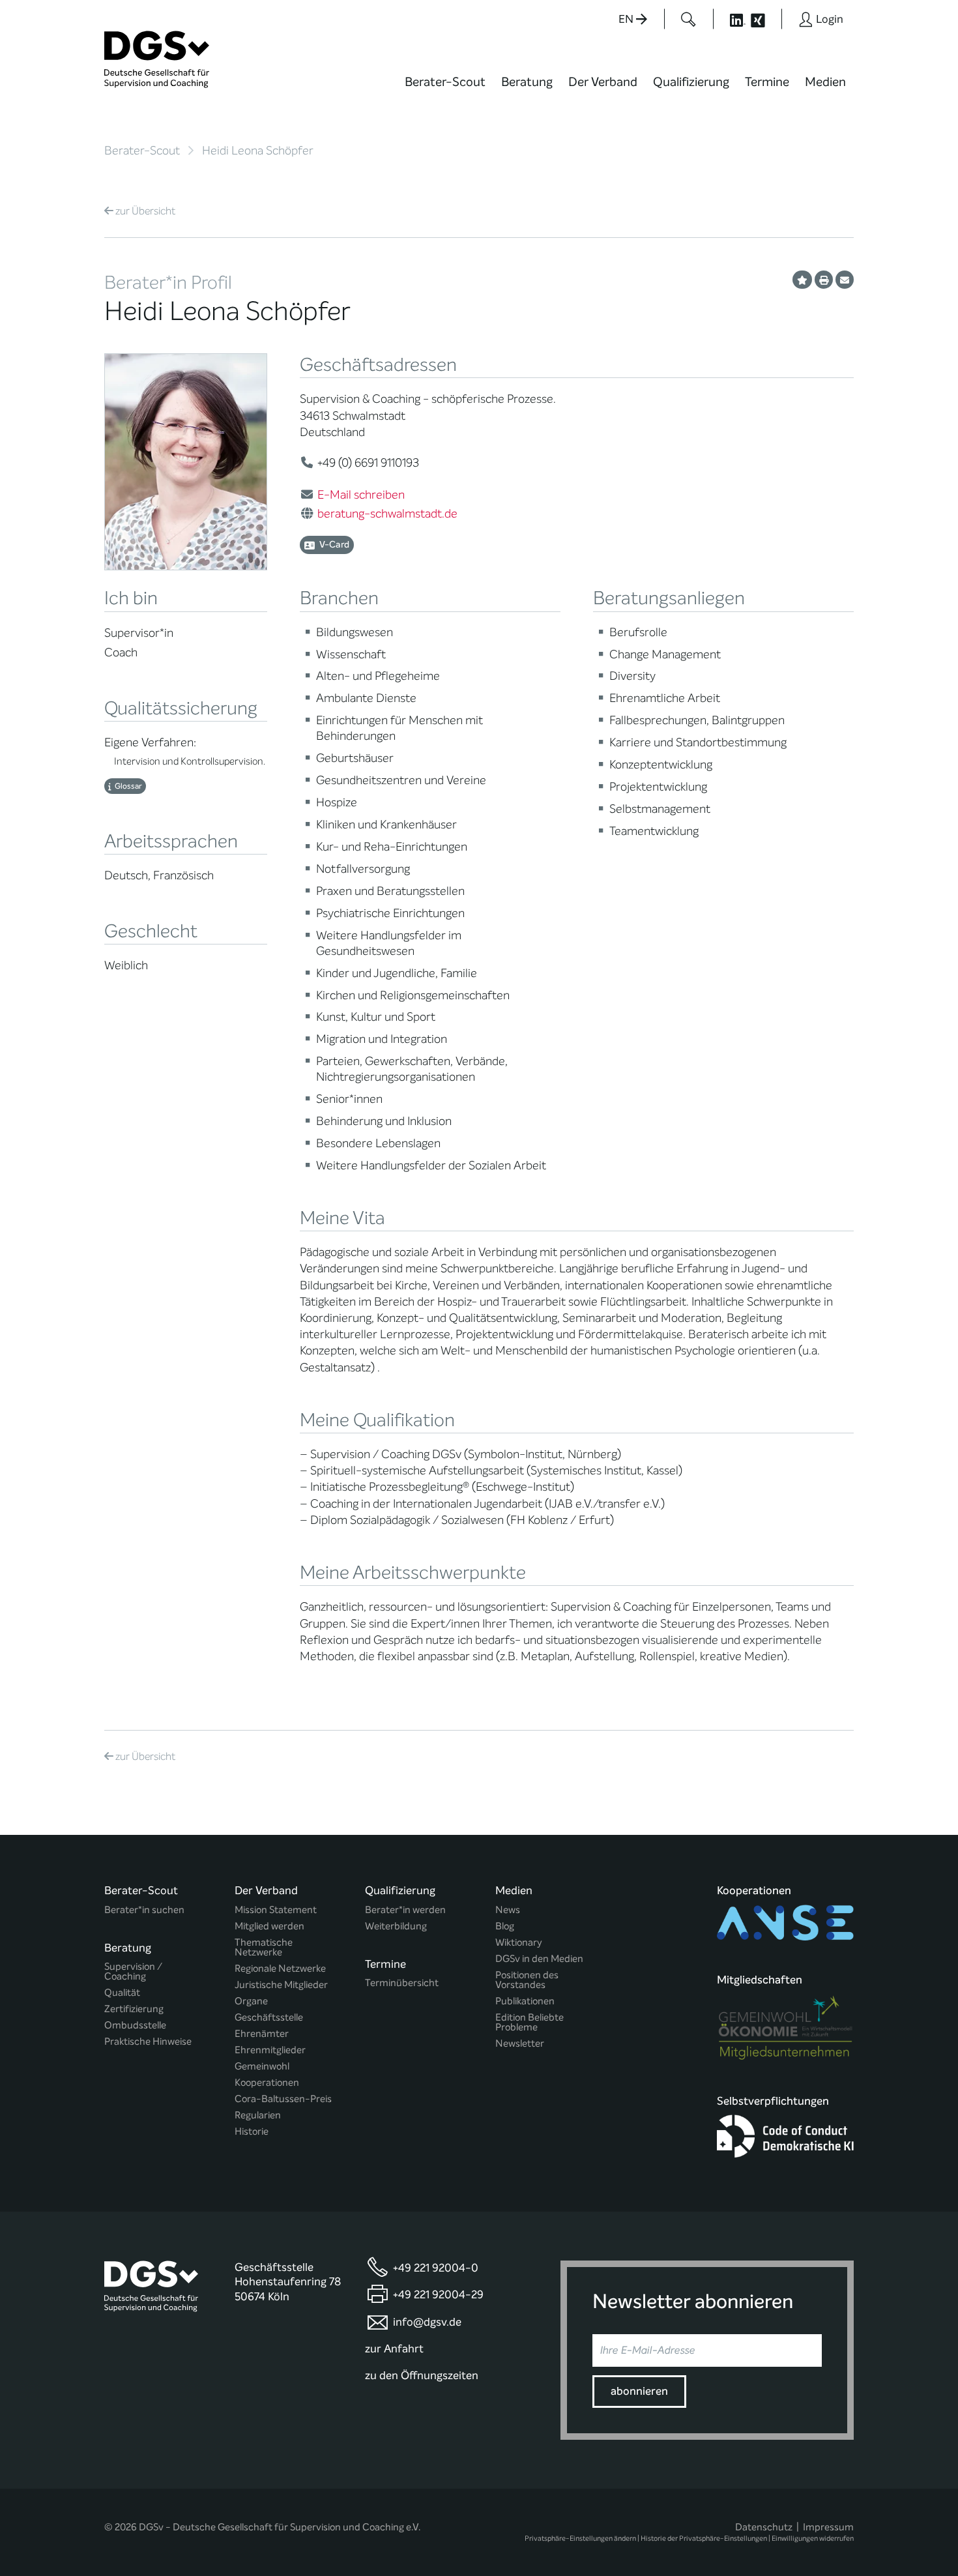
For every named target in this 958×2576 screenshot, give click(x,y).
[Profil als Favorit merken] (802, 280)
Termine (767, 82)
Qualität (122, 1993)
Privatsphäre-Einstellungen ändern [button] (580, 2539)
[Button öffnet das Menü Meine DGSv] (905, 91)
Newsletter (520, 2044)
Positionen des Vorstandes (527, 1980)
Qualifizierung (691, 82)
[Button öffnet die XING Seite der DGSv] (765, 19)
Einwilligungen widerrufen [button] (813, 2539)
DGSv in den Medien (539, 1959)
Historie (252, 2132)
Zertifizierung (134, 2009)
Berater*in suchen (144, 1910)
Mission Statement (276, 1910)
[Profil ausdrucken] (824, 280)
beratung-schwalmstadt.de (387, 514)
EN (627, 19)
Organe (251, 2001)
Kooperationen (267, 2083)
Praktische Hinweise (148, 2042)
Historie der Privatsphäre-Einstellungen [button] (704, 2539)
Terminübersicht (402, 1983)
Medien (825, 82)
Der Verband (603, 82)
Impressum (828, 2527)
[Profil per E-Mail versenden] (845, 280)
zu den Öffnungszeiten (422, 2376)
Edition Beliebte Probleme (530, 2023)
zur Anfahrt (394, 2349)
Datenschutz (764, 2527)
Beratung (527, 82)
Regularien (258, 2115)
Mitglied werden (269, 1926)
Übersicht (145, 211)
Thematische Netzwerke (264, 1948)
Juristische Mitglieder (281, 1985)
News (508, 1910)
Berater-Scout (445, 82)
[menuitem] (445, 90)
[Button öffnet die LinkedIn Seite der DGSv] (731, 19)
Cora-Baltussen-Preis (283, 2099)
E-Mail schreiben (361, 495)
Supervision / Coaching (133, 1972)
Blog (505, 1926)
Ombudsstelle (135, 2026)
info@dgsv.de (427, 2322)
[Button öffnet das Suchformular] (689, 19)
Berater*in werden (405, 1910)
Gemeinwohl (262, 2067)
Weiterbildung (396, 1926)
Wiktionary (519, 1943)
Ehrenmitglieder (270, 2050)
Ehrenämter (262, 2034)
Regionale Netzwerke (280, 1969)
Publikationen (525, 2001)
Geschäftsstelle (269, 2018)
